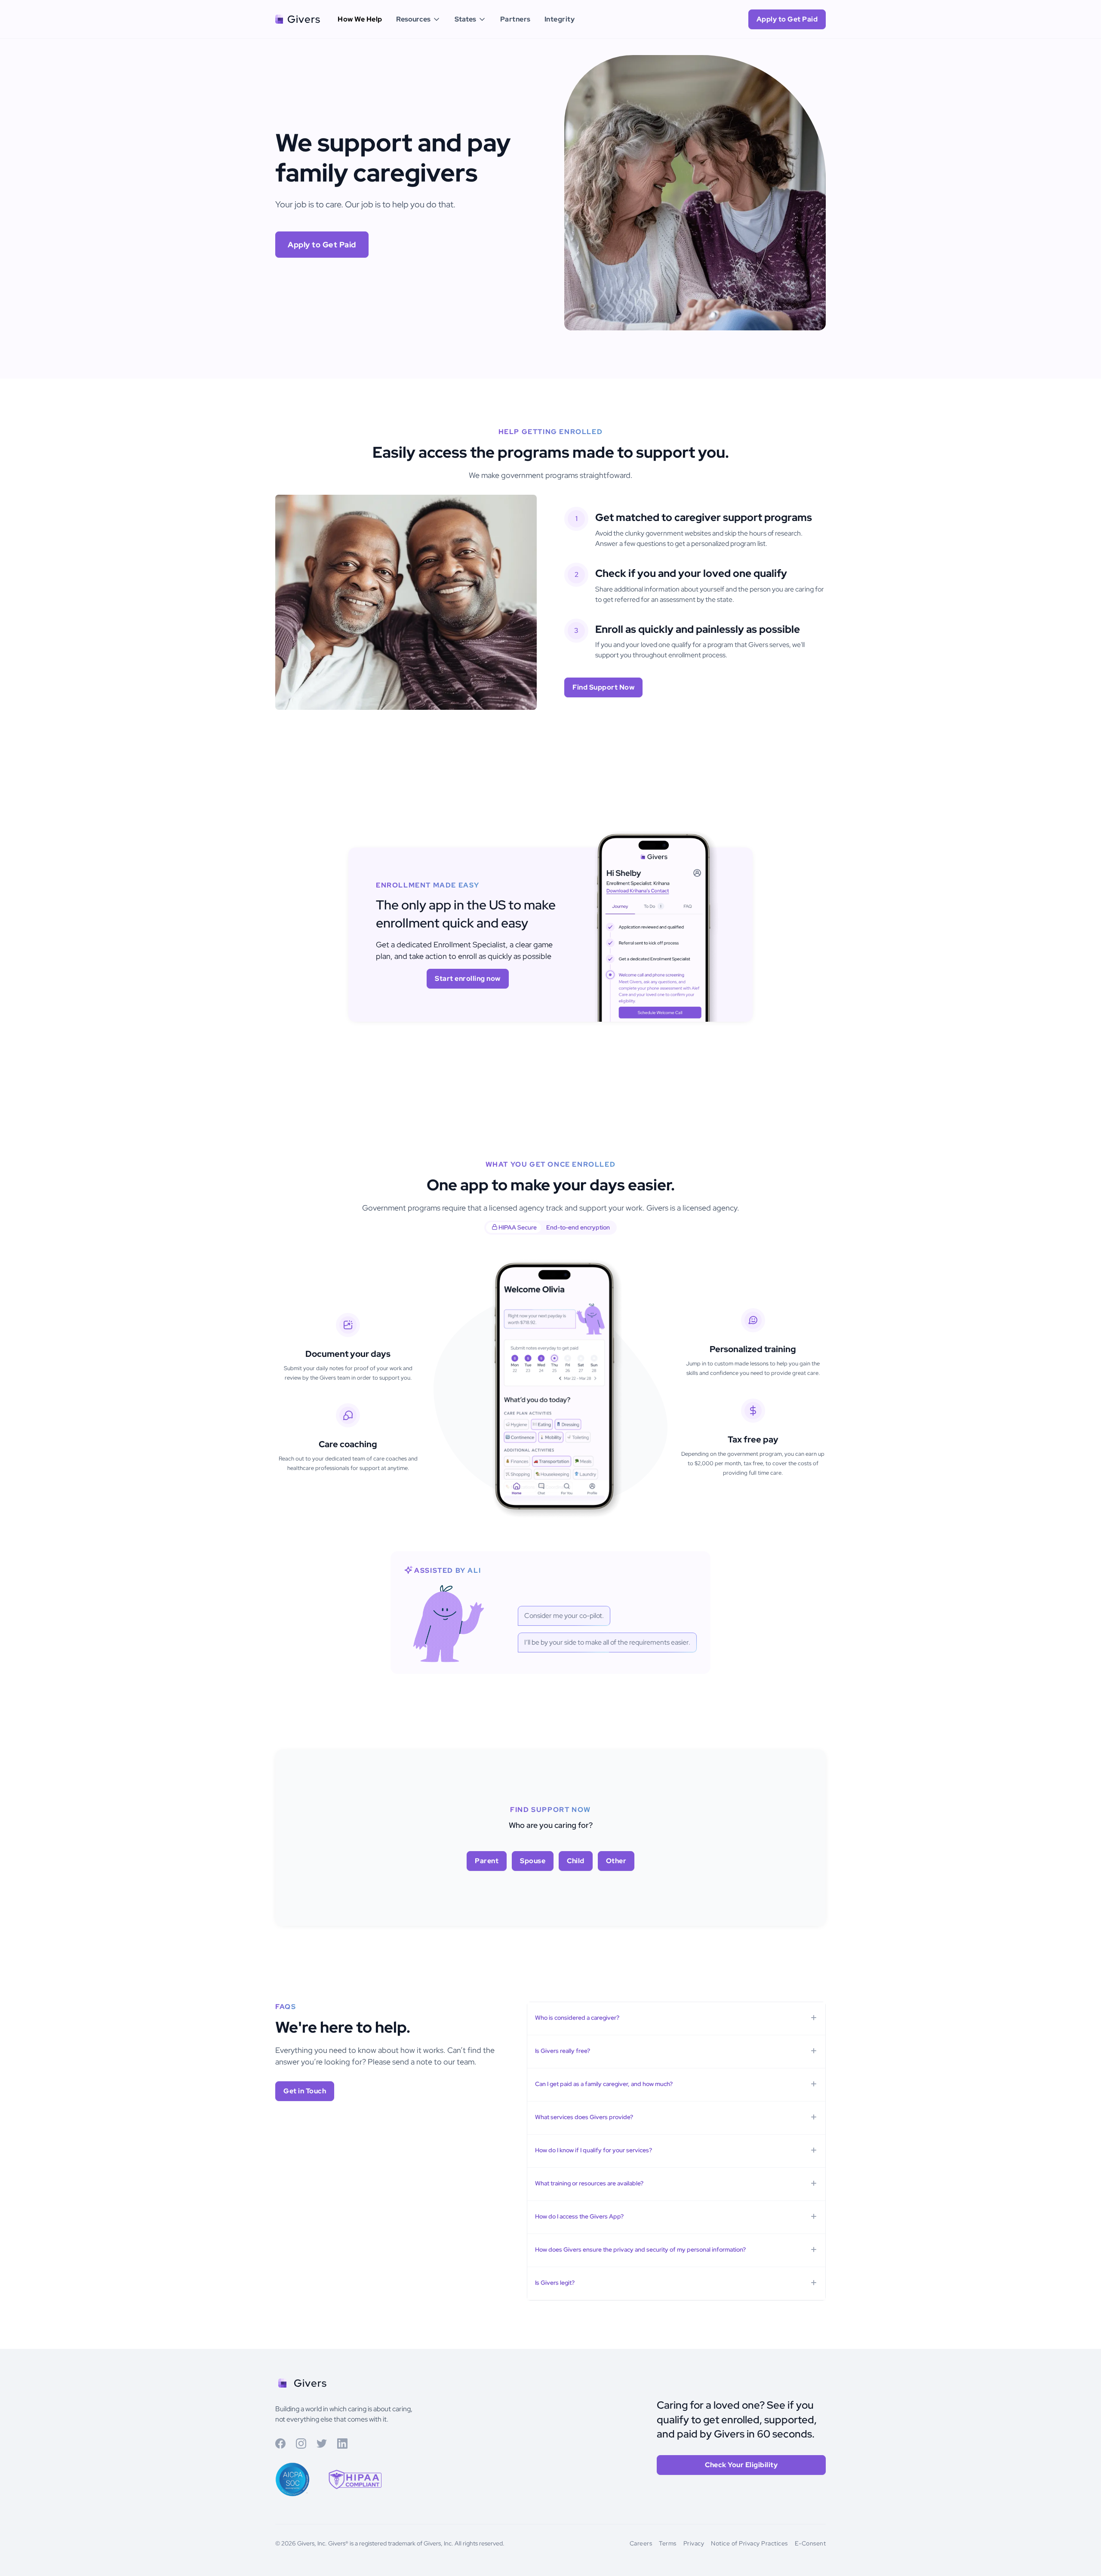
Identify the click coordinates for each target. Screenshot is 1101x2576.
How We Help (360, 19)
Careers (641, 2543)
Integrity (560, 19)
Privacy (694, 2543)
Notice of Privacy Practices (749, 2543)
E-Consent (810, 2543)
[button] (418, 19)
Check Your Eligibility (741, 2465)
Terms (668, 2543)
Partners (515, 19)
